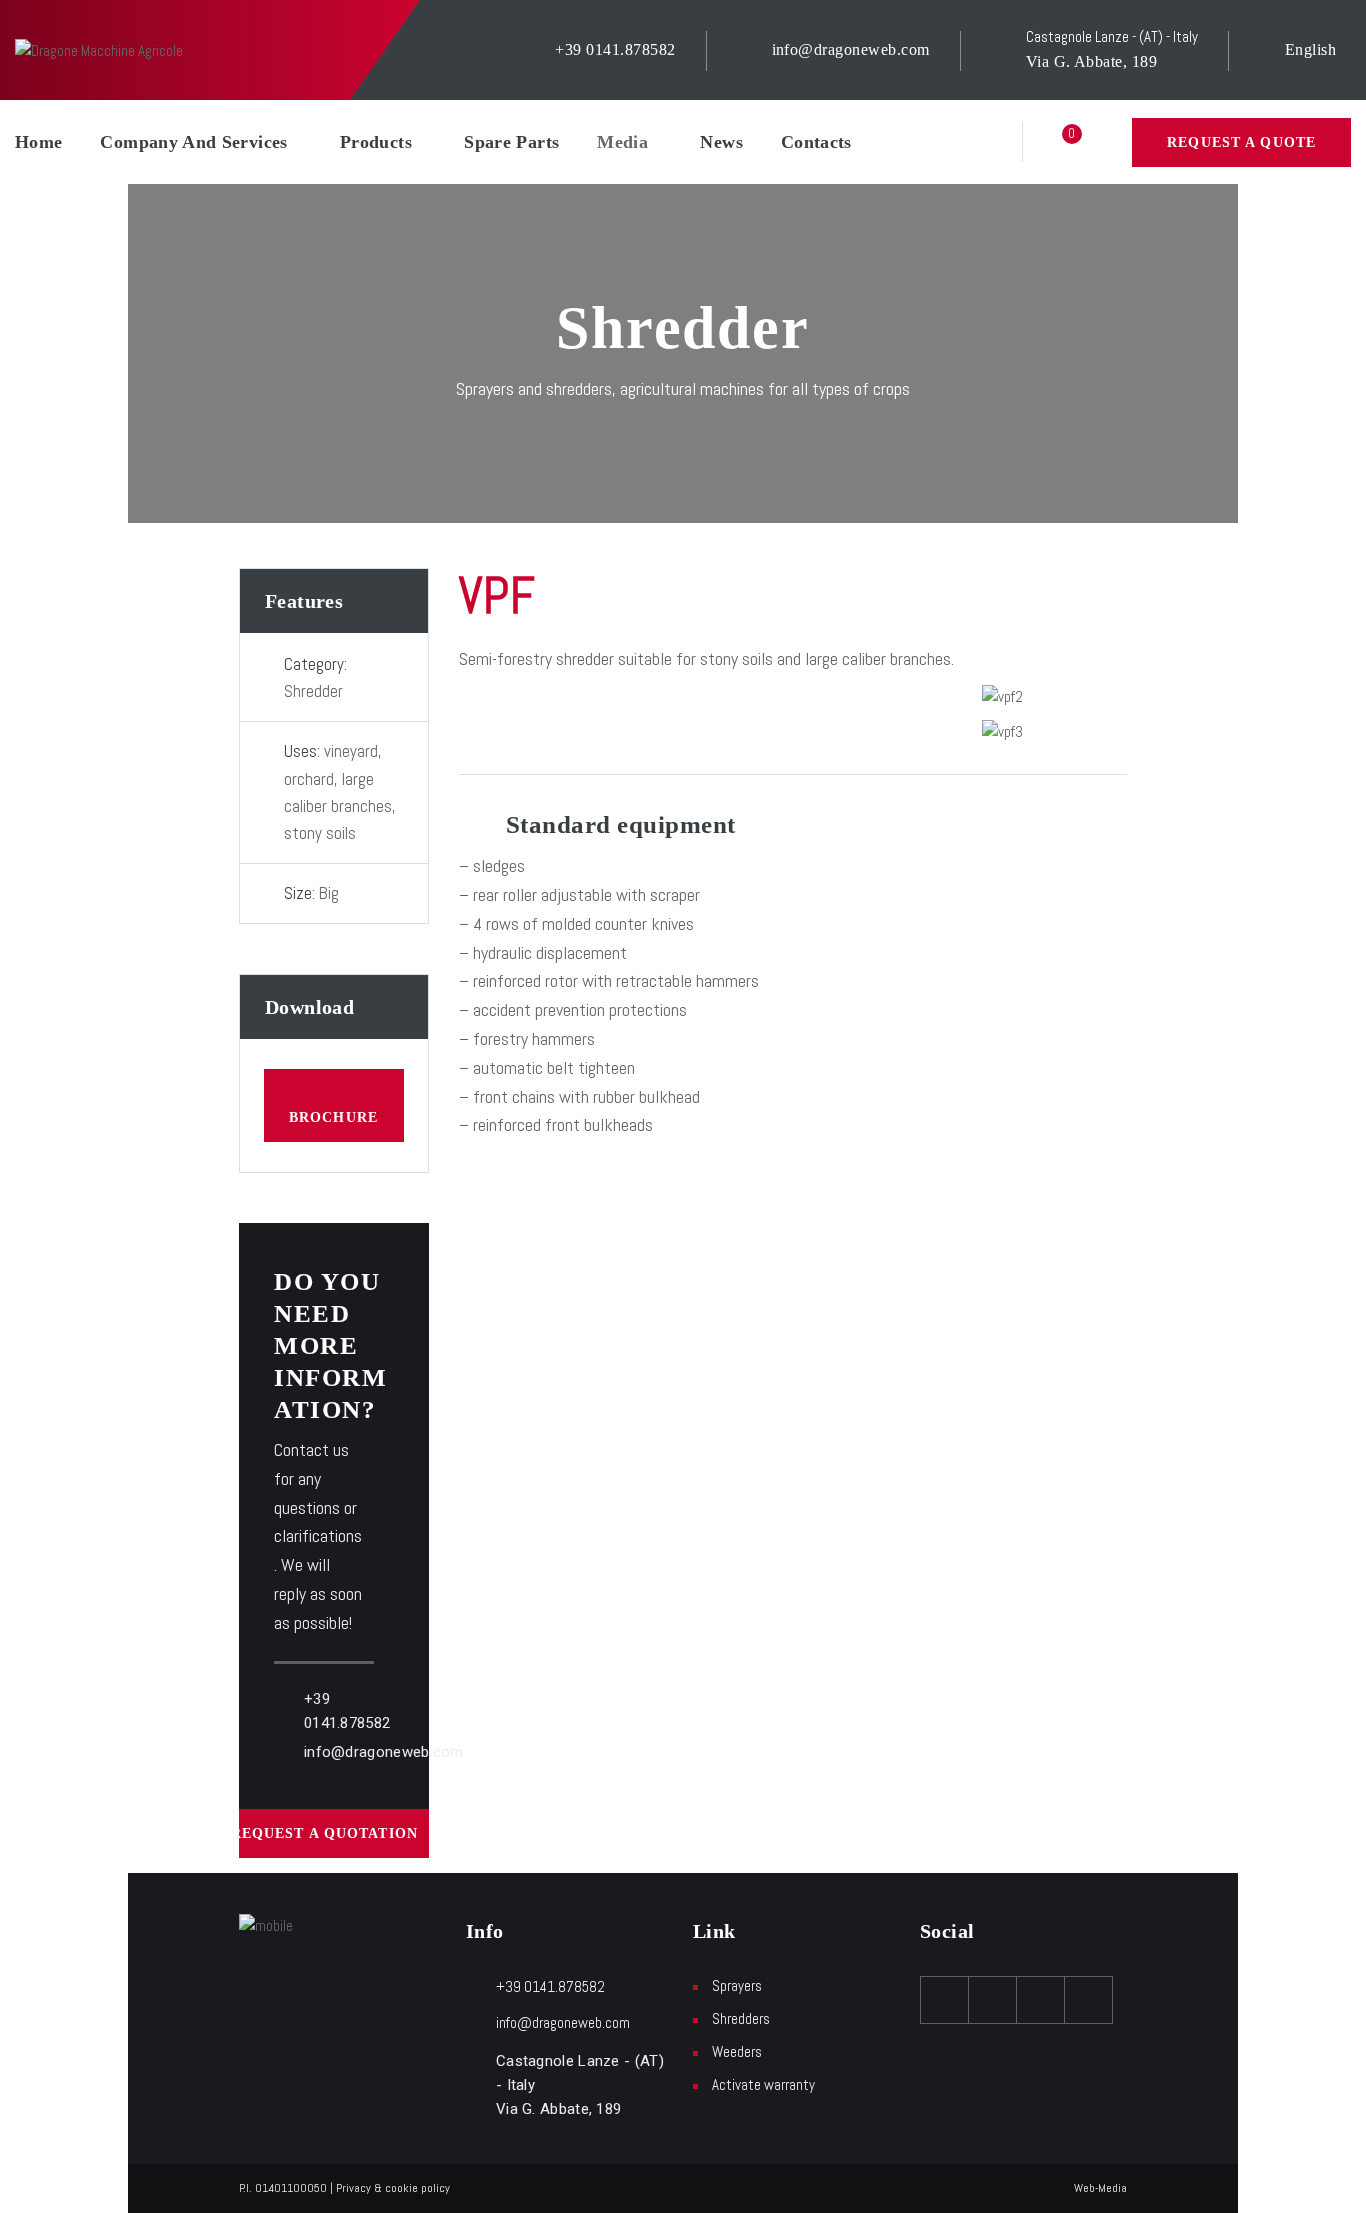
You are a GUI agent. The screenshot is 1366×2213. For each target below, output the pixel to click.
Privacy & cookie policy (393, 2188)
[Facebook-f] (945, 2000)
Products (376, 142)
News (721, 142)
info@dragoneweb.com (851, 49)
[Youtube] (993, 2000)
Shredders (741, 2018)
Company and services (193, 142)
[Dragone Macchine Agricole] (99, 49)
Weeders (737, 2051)
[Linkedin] (1089, 2000)
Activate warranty (763, 2084)
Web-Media (1100, 2188)
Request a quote (1241, 142)
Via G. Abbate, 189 (1092, 61)
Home (38, 142)
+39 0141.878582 (615, 49)
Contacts (816, 142)
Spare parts (511, 142)
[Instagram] (1041, 2000)
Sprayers (737, 1985)
